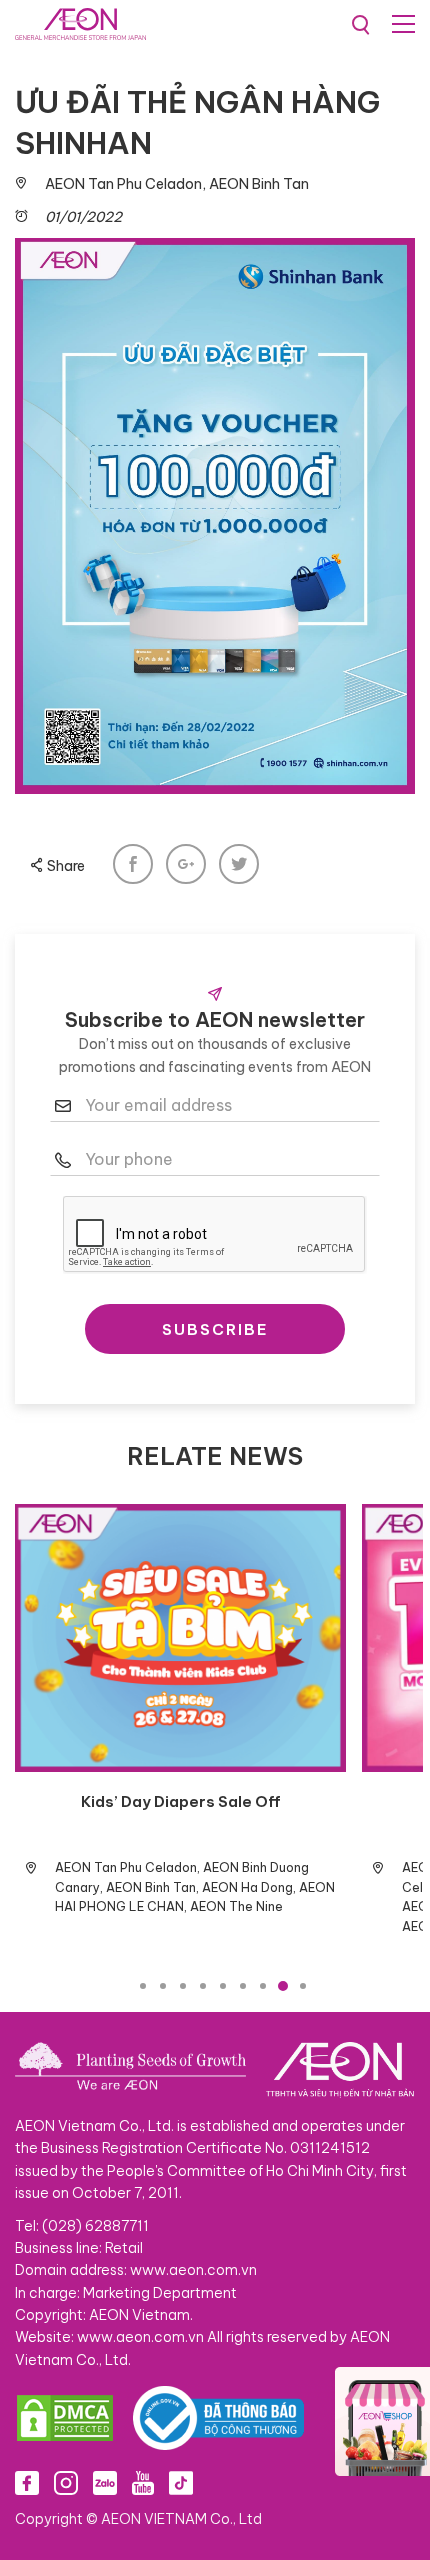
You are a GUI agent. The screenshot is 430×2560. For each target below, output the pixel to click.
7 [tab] (263, 1986)
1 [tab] (143, 1986)
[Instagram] (66, 2482)
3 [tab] (183, 1986)
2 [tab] (163, 1986)
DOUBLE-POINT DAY (338, 1801)
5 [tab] (223, 1986)
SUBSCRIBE (215, 1329)
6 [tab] (243, 1986)
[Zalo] (105, 2482)
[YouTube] (143, 2482)
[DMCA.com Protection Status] (65, 2418)
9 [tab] (303, 1986)
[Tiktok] (181, 2482)
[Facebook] (27, 2482)
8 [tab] (283, 1986)
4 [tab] (203, 1986)
